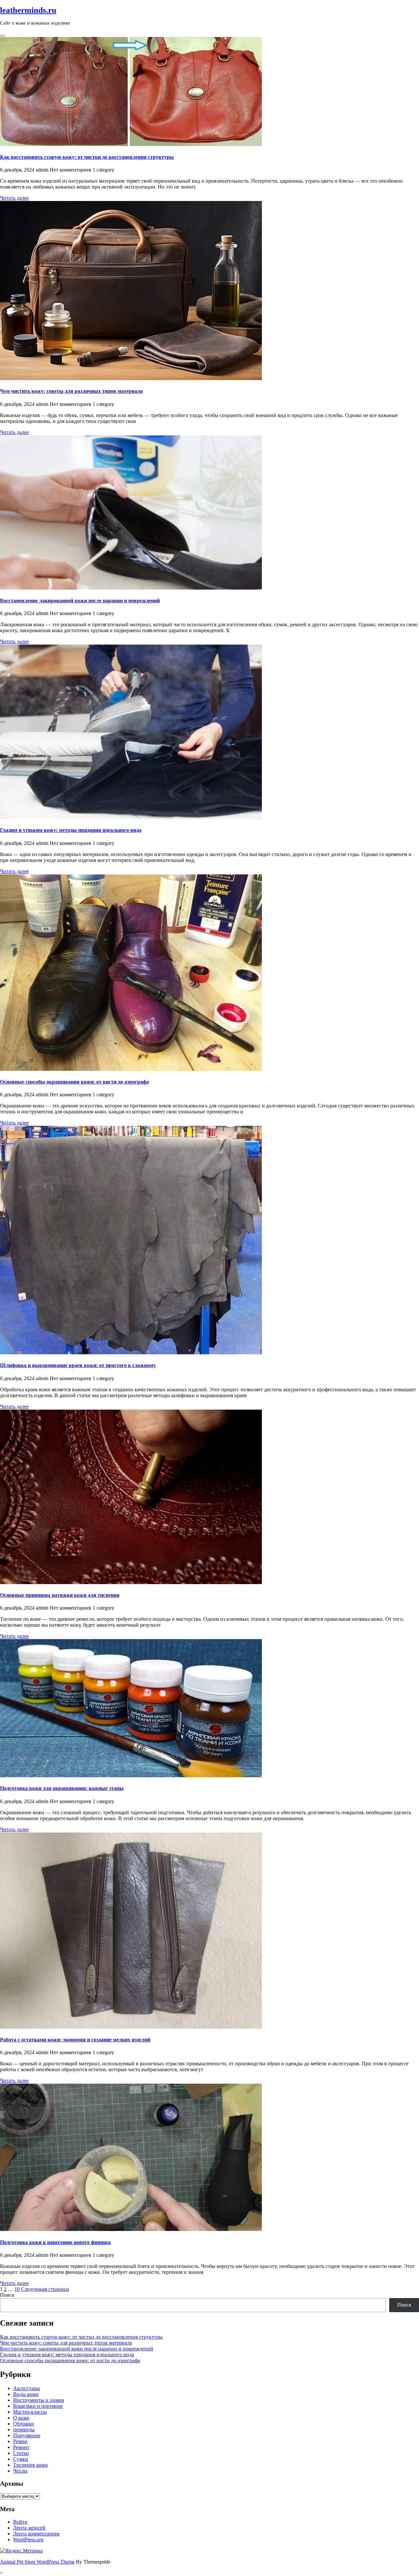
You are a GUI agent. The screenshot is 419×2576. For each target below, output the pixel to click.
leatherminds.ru (28, 10)
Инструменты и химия (38, 2400)
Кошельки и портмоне (38, 2406)
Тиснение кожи (30, 2465)
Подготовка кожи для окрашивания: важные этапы (62, 1788)
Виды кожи (26, 2394)
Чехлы (20, 2471)
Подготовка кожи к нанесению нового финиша (55, 2242)
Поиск (7, 2295)
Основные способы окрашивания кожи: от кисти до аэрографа (74, 1082)
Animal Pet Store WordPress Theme (37, 2562)
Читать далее (14, 198)
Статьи (21, 2453)
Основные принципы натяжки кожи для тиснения (60, 1595)
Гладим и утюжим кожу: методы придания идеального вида (71, 830)
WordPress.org (28, 2539)
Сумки (21, 2459)
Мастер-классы (30, 2412)
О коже (21, 2418)
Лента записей (29, 2528)
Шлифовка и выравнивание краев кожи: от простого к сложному (78, 1365)
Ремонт (21, 2447)
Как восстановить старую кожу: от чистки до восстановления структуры (87, 157)
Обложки (24, 2424)
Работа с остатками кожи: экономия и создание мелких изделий (75, 2040)
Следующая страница (45, 2289)
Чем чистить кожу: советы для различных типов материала (71, 391)
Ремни (20, 2441)
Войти (20, 2522)
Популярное (27, 2435)
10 (17, 2289)
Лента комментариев (36, 2534)
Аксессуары (27, 2388)
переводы (24, 2430)
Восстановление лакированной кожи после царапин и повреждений (80, 601)
